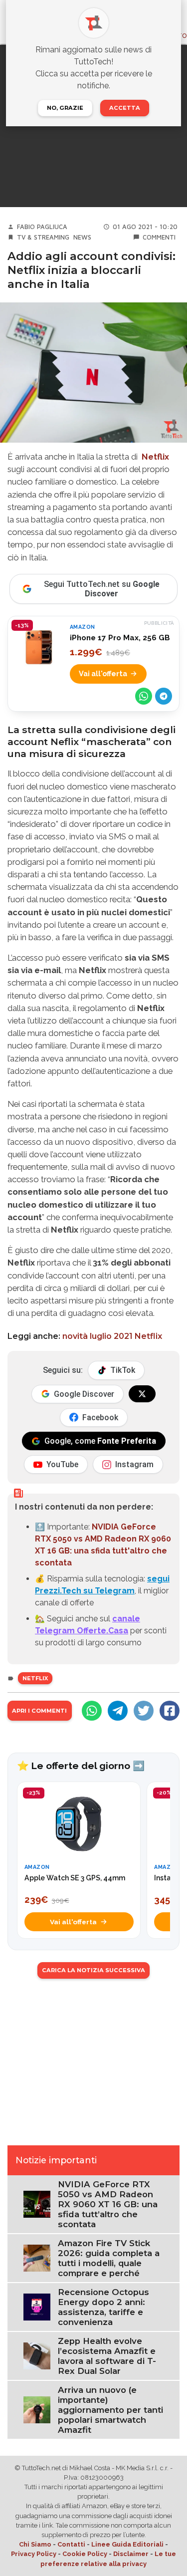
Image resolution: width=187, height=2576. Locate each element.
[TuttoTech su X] (142, 1394)
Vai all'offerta (103, 673)
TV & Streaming (43, 237)
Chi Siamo (35, 2544)
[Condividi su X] (144, 1711)
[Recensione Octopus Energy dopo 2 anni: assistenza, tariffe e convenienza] (37, 2306)
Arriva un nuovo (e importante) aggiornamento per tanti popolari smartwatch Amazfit (110, 2410)
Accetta (125, 108)
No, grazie (65, 108)
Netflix (155, 457)
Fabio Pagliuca (42, 227)
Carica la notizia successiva (93, 1970)
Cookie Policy (85, 2554)
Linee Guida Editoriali (127, 2544)
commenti (159, 237)
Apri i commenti (39, 1711)
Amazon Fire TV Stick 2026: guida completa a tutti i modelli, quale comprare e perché (109, 2258)
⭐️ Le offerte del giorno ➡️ (81, 1766)
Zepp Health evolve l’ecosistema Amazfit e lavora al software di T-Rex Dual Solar (107, 2356)
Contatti (71, 2544)
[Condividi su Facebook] (170, 1711)
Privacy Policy (34, 2554)
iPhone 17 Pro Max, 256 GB (120, 638)
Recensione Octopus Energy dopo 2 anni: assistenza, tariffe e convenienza (103, 2307)
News (82, 237)
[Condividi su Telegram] (164, 696)
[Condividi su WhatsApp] (144, 696)
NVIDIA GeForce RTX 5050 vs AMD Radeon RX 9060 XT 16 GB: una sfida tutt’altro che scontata (108, 2204)
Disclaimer (131, 2554)
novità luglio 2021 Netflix (112, 1336)
